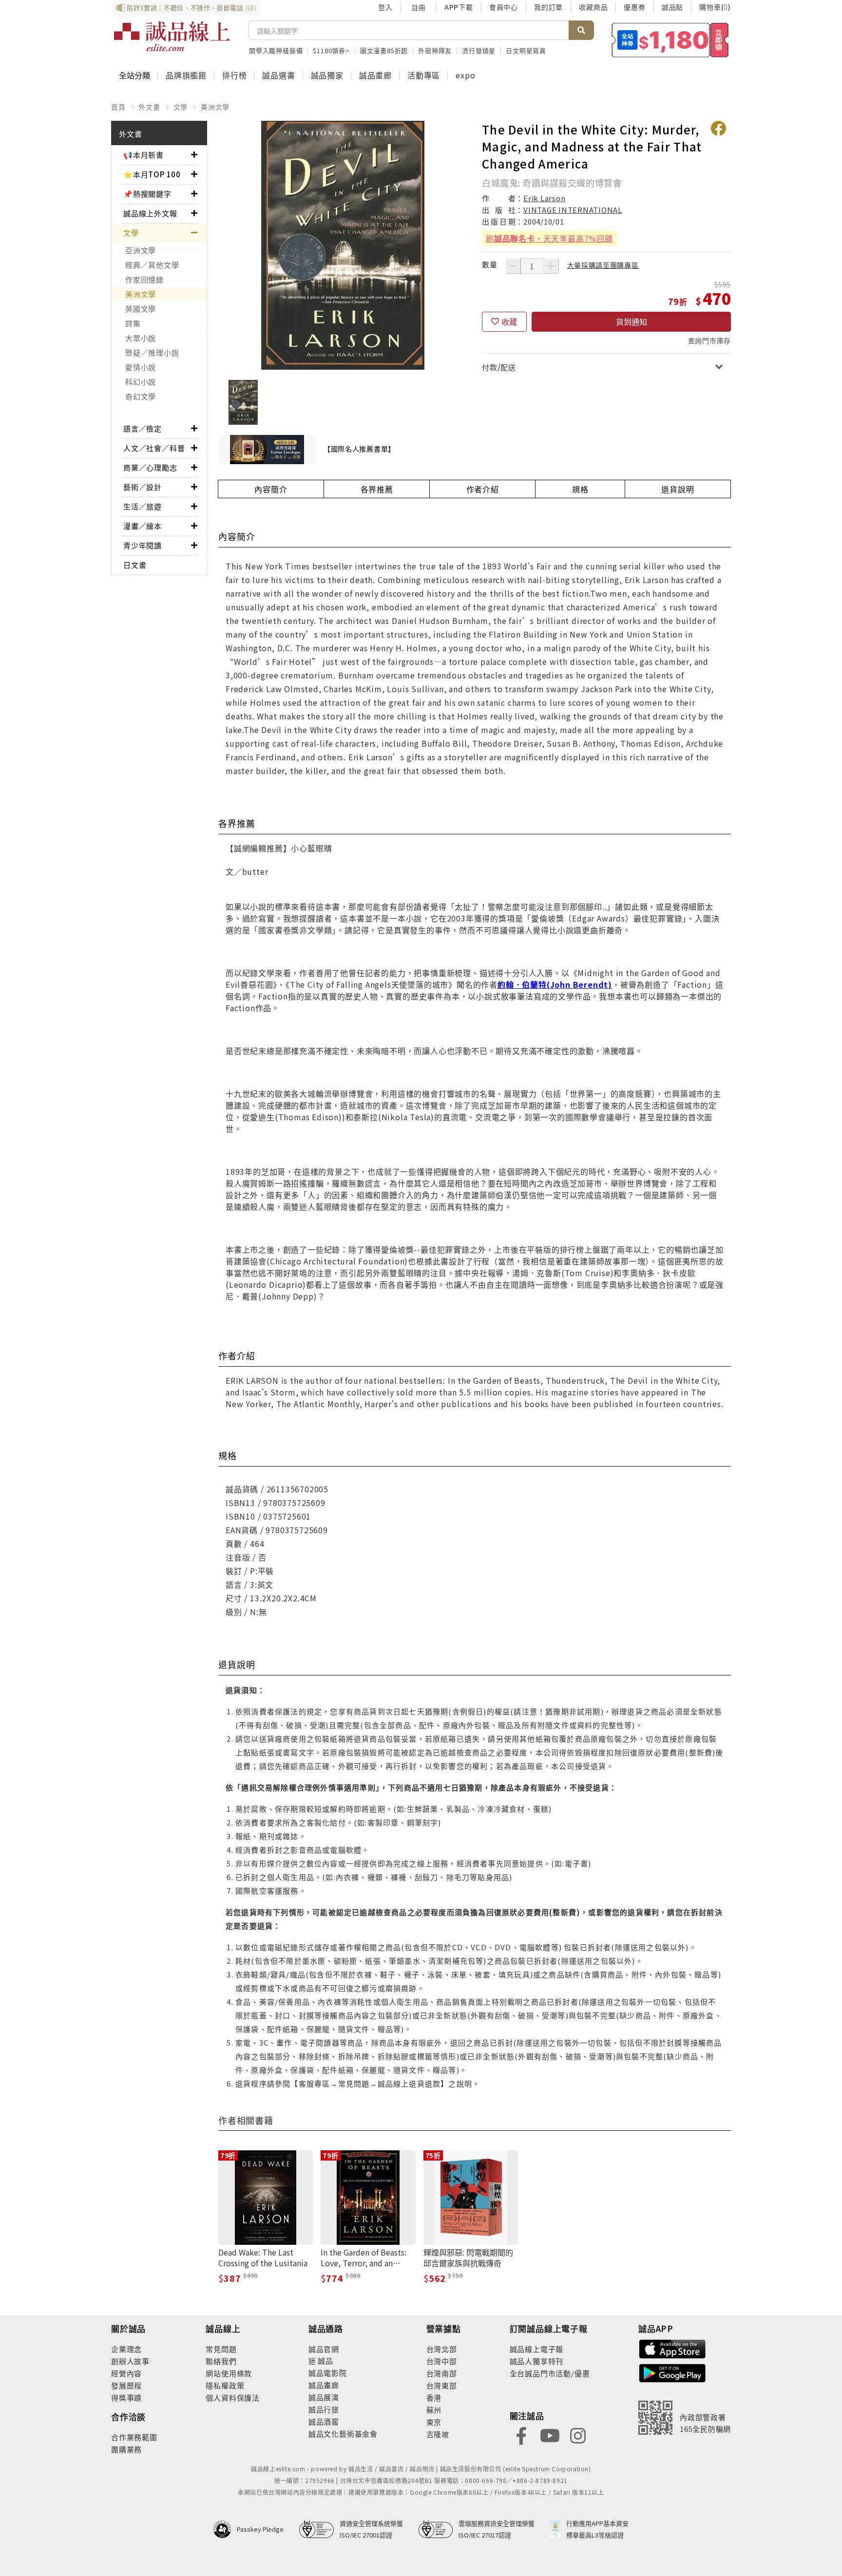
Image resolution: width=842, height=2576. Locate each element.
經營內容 (126, 2373)
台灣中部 (442, 2361)
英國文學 (141, 309)
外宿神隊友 (435, 50)
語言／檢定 (143, 428)
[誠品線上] (172, 37)
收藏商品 (593, 7)
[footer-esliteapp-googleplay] (672, 2372)
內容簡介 (271, 489)
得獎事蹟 (126, 2397)
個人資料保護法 (233, 2397)
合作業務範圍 (134, 2437)
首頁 (118, 107)
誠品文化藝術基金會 (343, 2434)
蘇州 (434, 2410)
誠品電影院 (328, 2373)
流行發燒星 (479, 50)
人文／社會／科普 (154, 448)
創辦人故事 (130, 2361)
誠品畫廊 (375, 75)
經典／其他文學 (152, 265)
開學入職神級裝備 (276, 50)
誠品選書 (278, 75)
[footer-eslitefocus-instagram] (578, 2435)
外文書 (149, 107)
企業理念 (126, 2349)
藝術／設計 (143, 487)
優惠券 (634, 7)
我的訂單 (548, 7)
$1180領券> (331, 50)
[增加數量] (551, 266)
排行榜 (234, 75)
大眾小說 (141, 338)
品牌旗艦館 (186, 75)
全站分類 (134, 75)
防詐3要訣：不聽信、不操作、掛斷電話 (192, 8)
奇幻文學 (141, 396)
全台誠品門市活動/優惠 (550, 2373)
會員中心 (504, 7)
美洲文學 (215, 107)
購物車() (715, 7)
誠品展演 (324, 2397)
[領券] (670, 40)
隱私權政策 (225, 2385)
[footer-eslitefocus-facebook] (521, 2435)
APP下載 (459, 7)
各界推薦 (377, 489)
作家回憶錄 (144, 279)
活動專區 (424, 75)
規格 (580, 489)
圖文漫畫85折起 (384, 50)
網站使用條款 (229, 2373)
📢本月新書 (144, 155)
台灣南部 (442, 2373)
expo (465, 75)
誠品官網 (324, 2349)
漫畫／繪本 (143, 526)
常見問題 (221, 2349)
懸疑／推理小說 (152, 352)
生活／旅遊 (143, 506)
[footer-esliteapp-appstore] (672, 2348)
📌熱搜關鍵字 (147, 194)
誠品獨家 (327, 75)
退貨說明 (678, 489)
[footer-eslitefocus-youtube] (550, 2435)
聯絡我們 (221, 2361)
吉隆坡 (438, 2434)
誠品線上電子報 (537, 2349)
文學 (181, 107)
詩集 (133, 323)
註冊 (419, 7)
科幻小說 (141, 382)
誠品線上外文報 (150, 213)
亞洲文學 (141, 250)
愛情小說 (141, 367)
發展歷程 (126, 2385)
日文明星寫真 (526, 50)
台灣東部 (442, 2385)
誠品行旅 (324, 2409)
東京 (434, 2422)
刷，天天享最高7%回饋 (549, 238)
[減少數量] (513, 266)
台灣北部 (442, 2349)
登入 (385, 7)
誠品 (325, 2360)
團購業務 (126, 2449)
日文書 (135, 565)
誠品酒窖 (324, 2421)
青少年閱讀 (143, 545)
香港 (434, 2397)
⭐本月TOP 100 (152, 174)
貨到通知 (631, 321)
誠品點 (672, 7)
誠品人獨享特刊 (537, 2361)
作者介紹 (483, 489)
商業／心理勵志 (150, 467)
